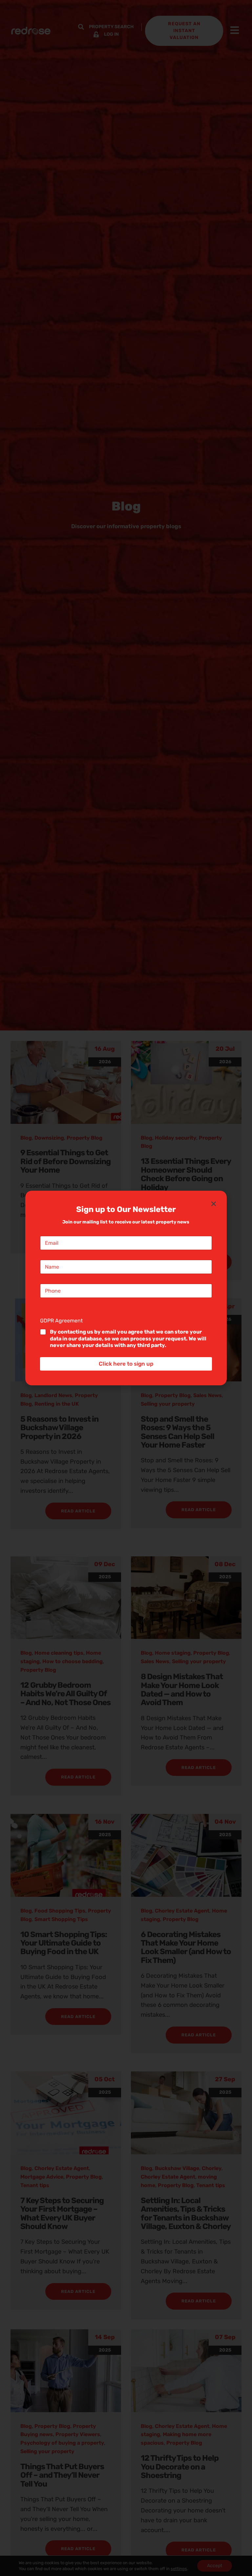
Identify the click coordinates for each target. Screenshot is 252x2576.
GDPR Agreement (63, 1321)
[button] (214, 1204)
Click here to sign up (126, 1364)
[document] (126, 1288)
